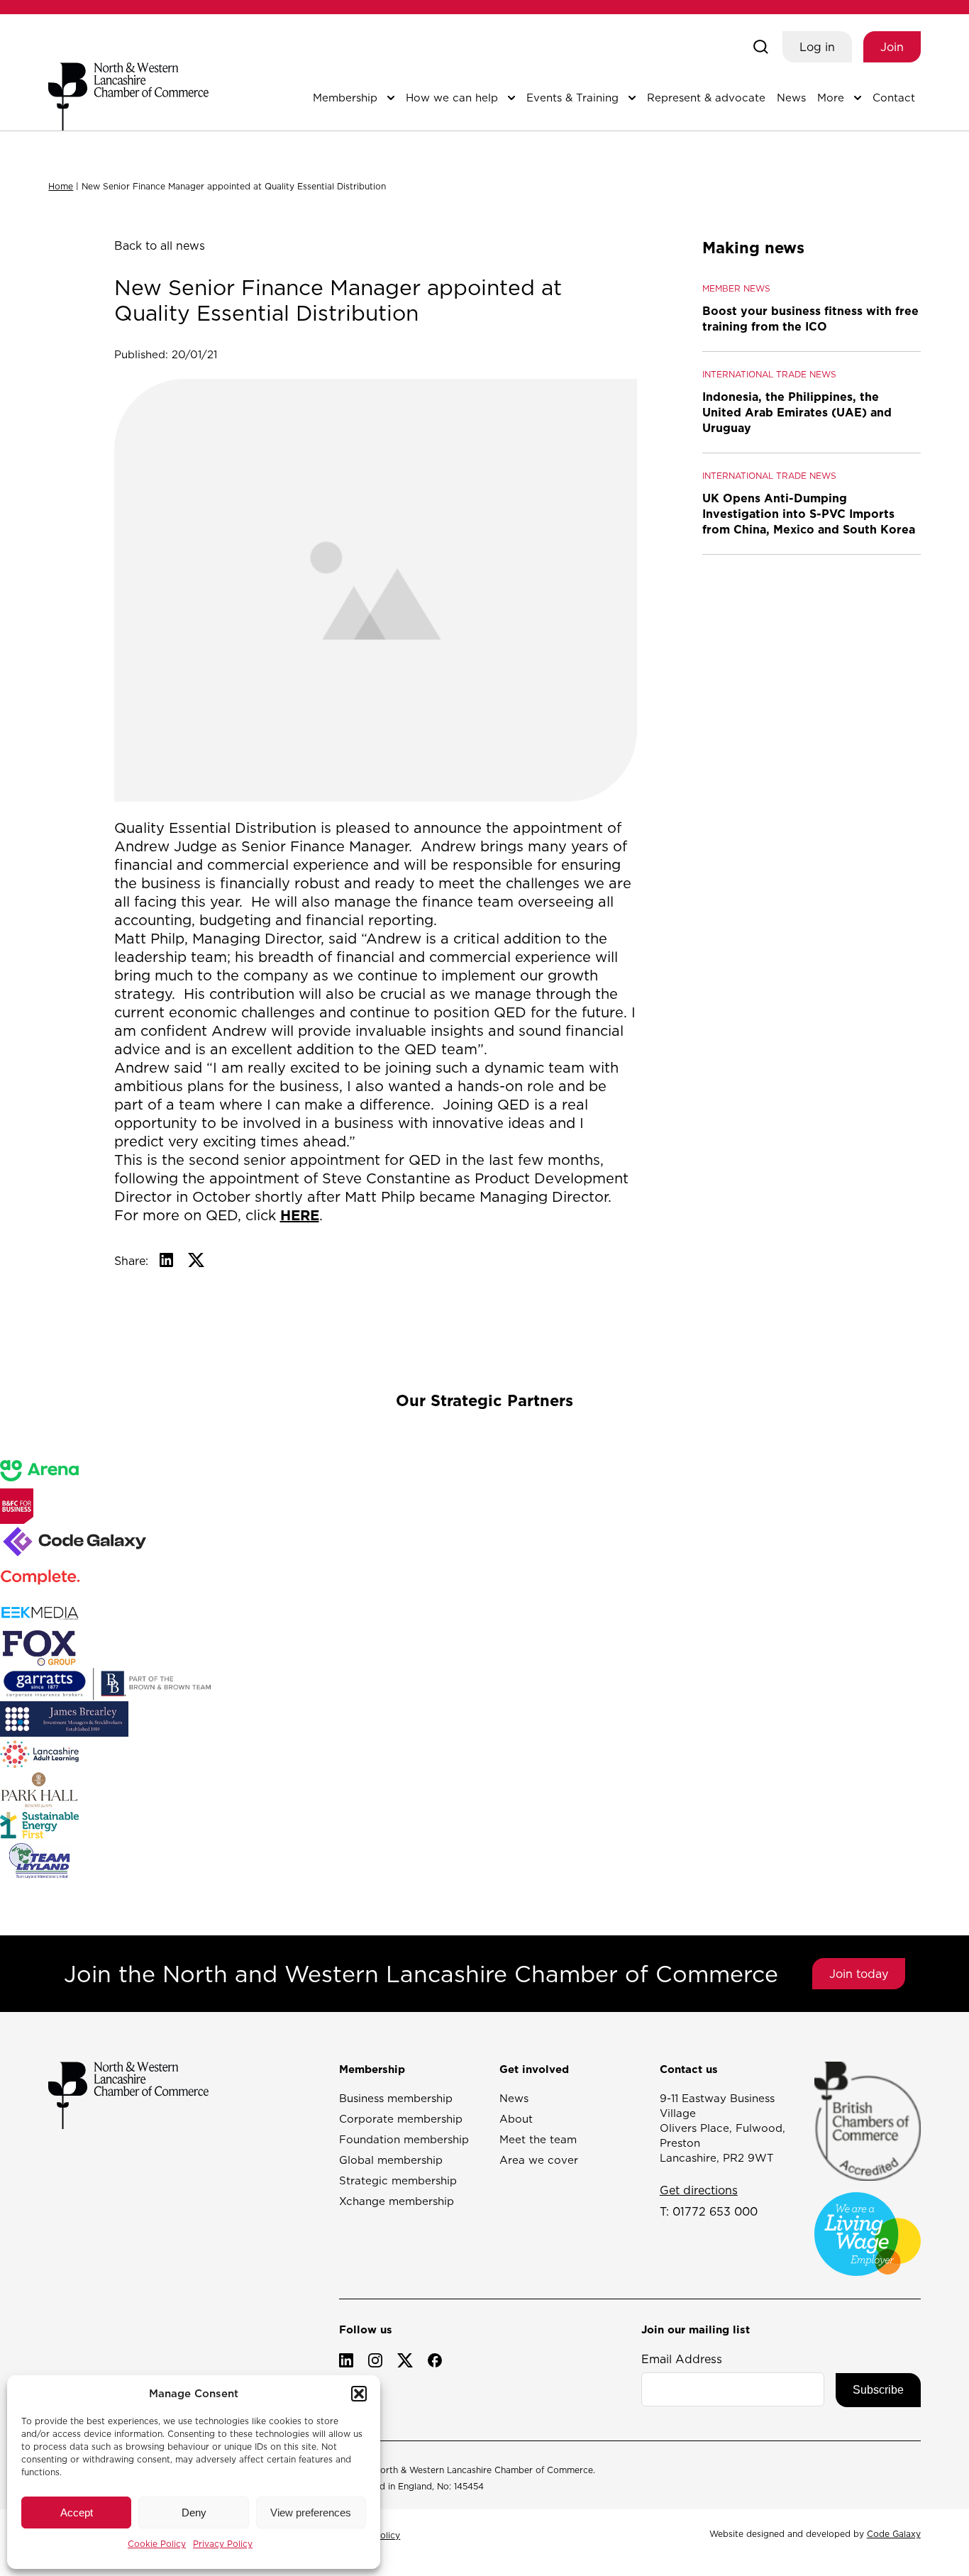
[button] (359, 2394)
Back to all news (160, 245)
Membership (345, 98)
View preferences (311, 2513)
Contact (894, 98)
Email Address (682, 2359)
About (516, 2119)
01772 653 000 (715, 2211)
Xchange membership (397, 2201)
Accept (77, 2513)
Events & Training (572, 98)
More (831, 98)
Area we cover (539, 2160)
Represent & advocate (706, 98)
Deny (194, 2513)
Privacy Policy (223, 2544)
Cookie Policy (157, 2544)
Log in (817, 47)
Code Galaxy (894, 2534)
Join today (859, 1974)
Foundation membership (404, 2139)
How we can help (452, 98)
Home (61, 186)
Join (892, 47)
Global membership (391, 2160)
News (791, 98)
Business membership (396, 2098)
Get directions (699, 2190)
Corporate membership (401, 2119)
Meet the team (538, 2139)
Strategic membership (398, 2180)
